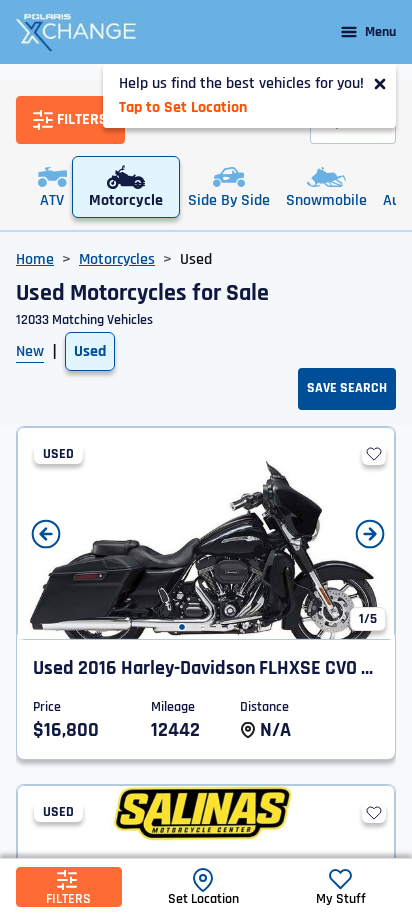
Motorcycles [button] (117, 259)
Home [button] (35, 259)
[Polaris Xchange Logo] (76, 32)
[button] (182, 627)
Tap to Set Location (183, 107)
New (30, 351)
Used (90, 351)
